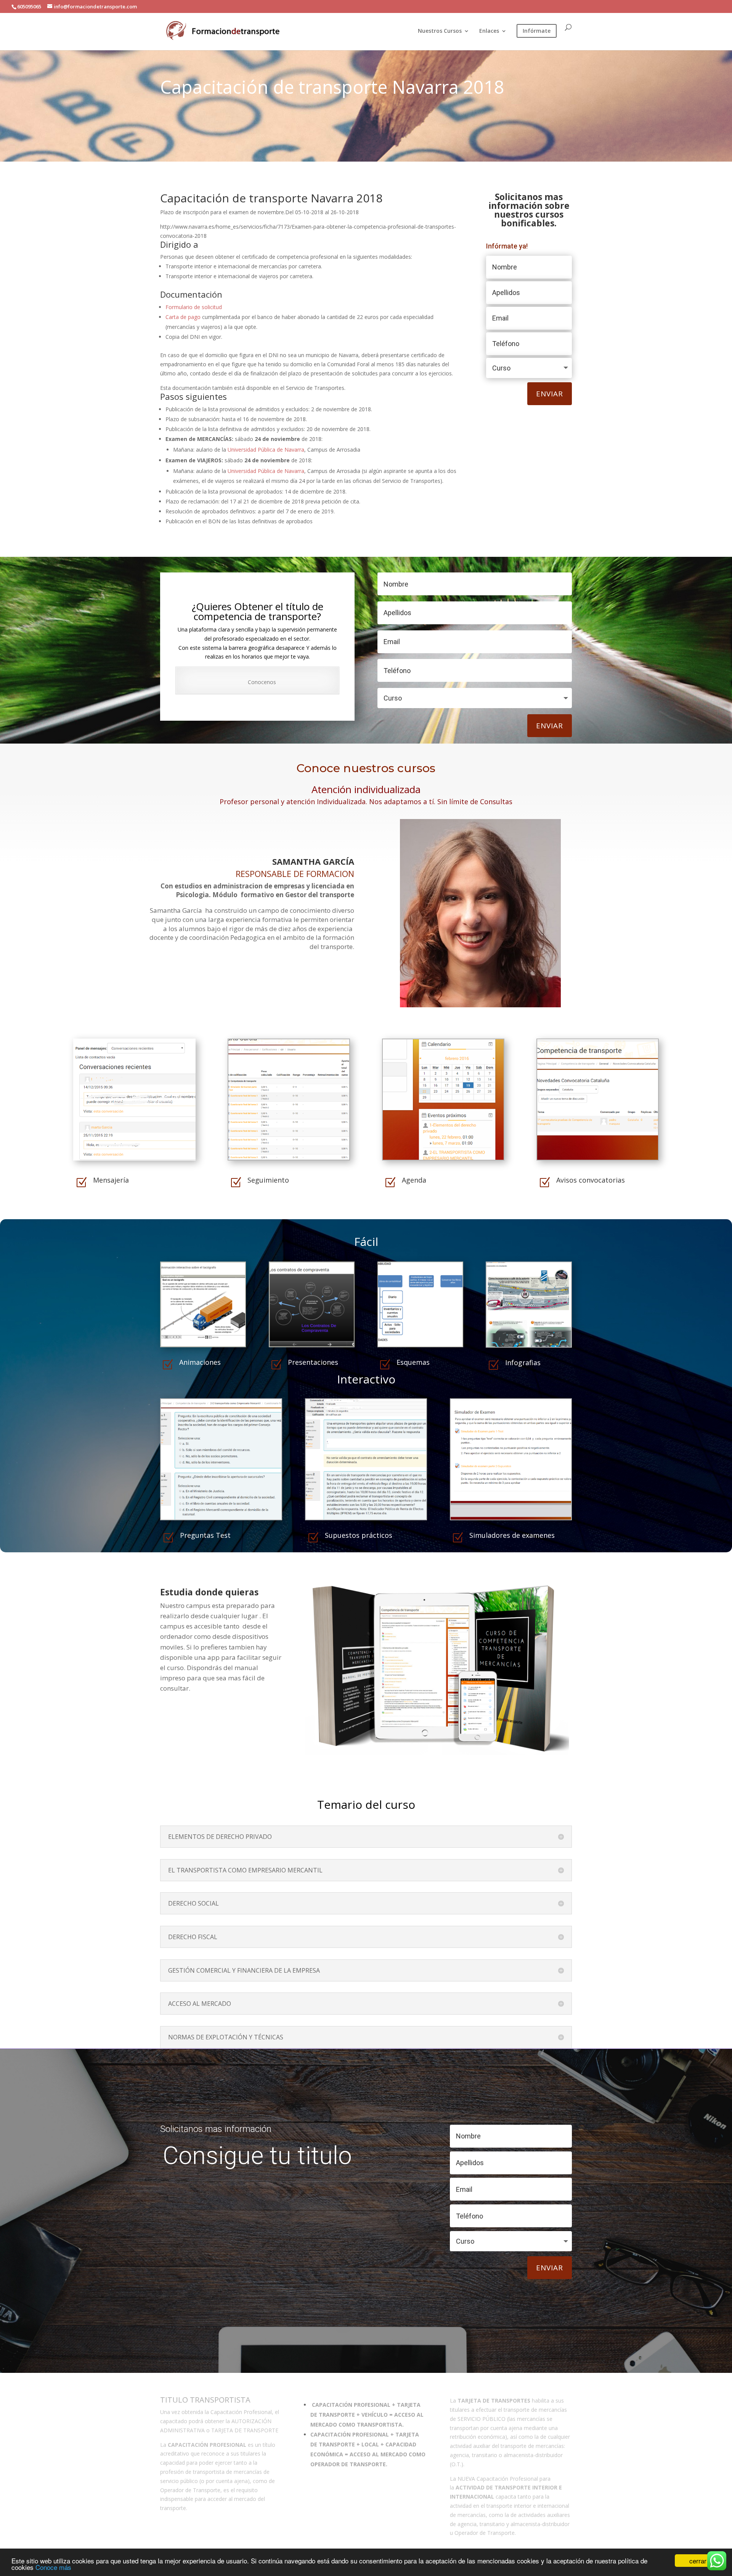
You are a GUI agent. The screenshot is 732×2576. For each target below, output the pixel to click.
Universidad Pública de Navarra (266, 450)
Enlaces (489, 31)
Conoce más (53, 2567)
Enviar (550, 394)
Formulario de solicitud (194, 307)
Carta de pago (184, 317)
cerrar (698, 2561)
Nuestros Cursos (440, 31)
